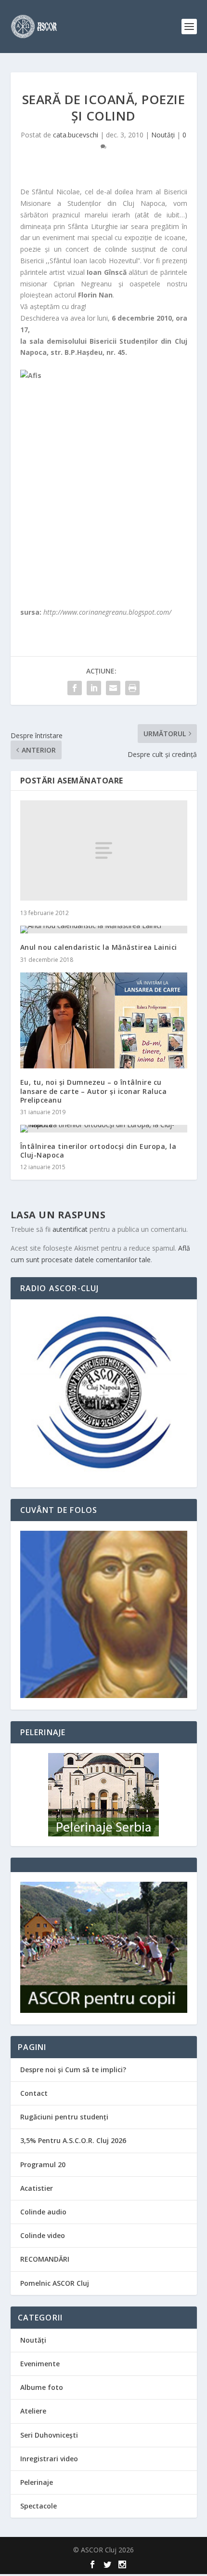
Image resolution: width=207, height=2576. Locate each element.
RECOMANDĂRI (45, 2259)
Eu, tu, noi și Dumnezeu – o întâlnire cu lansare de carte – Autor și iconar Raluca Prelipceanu (94, 1091)
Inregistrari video (49, 2459)
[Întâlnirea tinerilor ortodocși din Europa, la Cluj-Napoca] (104, 1129)
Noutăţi (163, 135)
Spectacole (39, 2506)
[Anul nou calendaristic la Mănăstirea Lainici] (104, 930)
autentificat (70, 1229)
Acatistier (37, 2188)
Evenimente (40, 2364)
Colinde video (43, 2235)
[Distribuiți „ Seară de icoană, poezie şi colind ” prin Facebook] (75, 688)
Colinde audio (43, 2212)
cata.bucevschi (76, 135)
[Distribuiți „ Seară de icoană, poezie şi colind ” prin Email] (113, 688)
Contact (34, 2093)
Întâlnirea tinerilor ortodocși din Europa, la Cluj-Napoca (98, 1151)
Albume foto (42, 2387)
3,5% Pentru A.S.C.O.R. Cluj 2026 (73, 2140)
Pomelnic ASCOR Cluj (55, 2283)
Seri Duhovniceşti (49, 2435)
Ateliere (33, 2411)
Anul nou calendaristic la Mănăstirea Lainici (99, 947)
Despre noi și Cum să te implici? (73, 2070)
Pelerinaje (37, 2482)
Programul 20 (43, 2165)
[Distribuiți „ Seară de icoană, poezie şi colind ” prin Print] (132, 688)
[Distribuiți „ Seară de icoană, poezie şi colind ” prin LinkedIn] (94, 688)
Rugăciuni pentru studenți (64, 2117)
